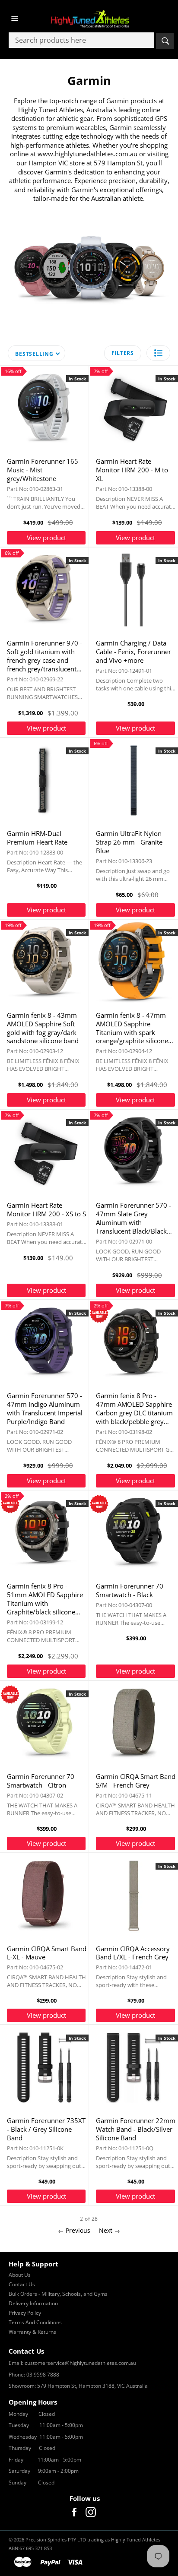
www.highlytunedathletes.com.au (87, 154)
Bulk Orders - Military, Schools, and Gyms (58, 2294)
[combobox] (81, 40)
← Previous (74, 2230)
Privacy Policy (25, 2313)
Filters (123, 353)
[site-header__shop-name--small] (89, 19)
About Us (20, 2275)
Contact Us (22, 2284)
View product (46, 538)
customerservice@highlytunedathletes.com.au (80, 2363)
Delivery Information (33, 2303)
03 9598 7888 (43, 2375)
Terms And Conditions (35, 2322)
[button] (158, 353)
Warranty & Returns (32, 2332)
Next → (110, 2230)
